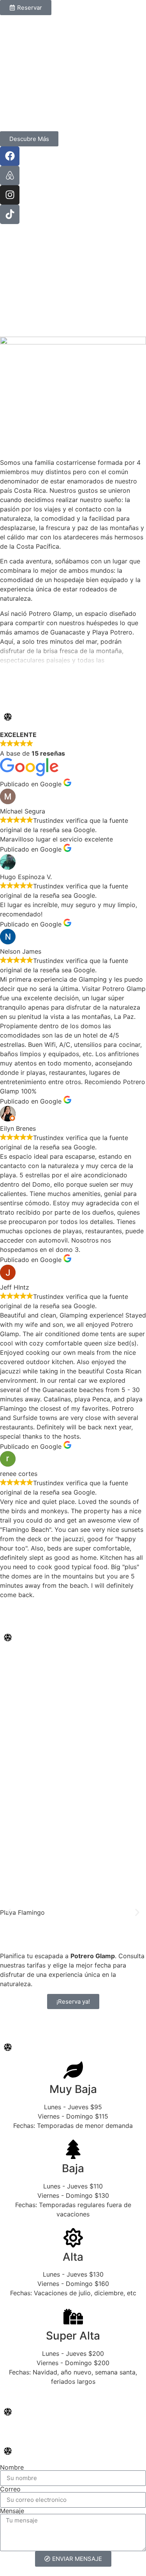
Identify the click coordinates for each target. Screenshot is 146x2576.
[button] (9, 1912)
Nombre (12, 2467)
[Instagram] (10, 195)
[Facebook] (10, 156)
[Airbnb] (10, 176)
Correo (10, 2489)
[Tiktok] (10, 214)
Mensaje (12, 2511)
